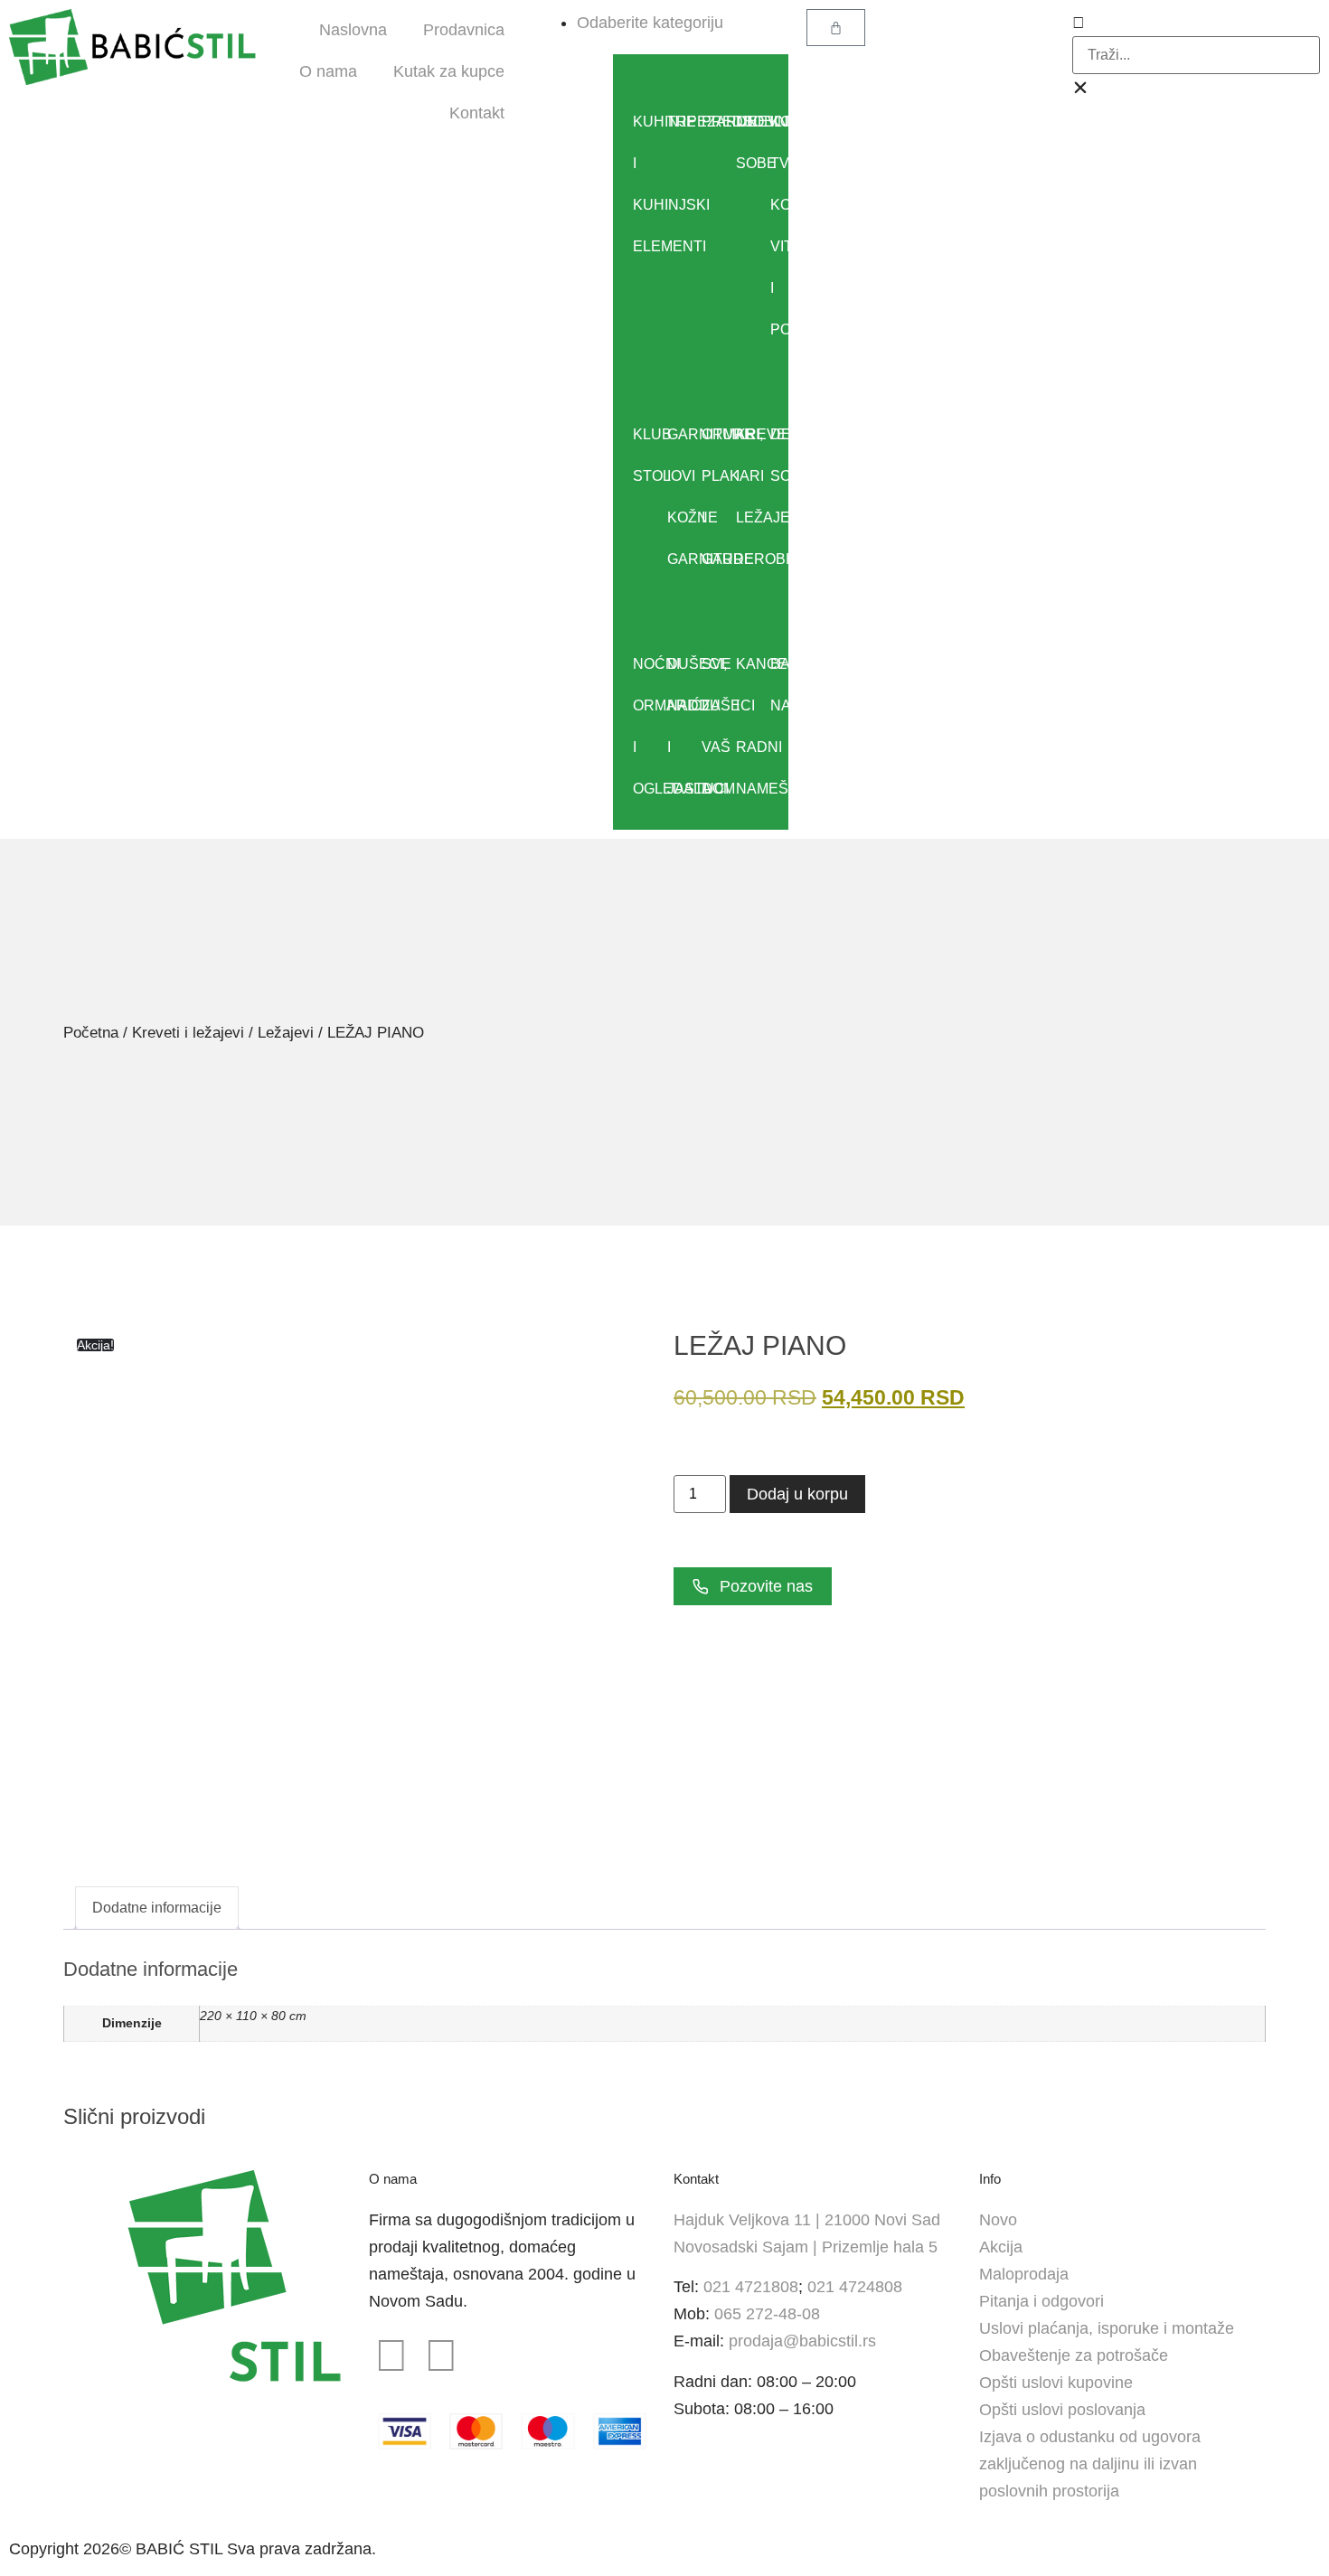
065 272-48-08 (767, 2314)
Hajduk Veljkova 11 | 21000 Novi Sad (807, 2220)
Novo (998, 2220)
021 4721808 (751, 2287)
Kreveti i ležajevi (188, 1033)
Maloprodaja (1024, 2274)
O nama (328, 71)
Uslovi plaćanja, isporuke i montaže (1107, 2328)
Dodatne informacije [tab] (157, 1908)
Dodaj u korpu (797, 1494)
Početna (91, 1033)
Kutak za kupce (449, 71)
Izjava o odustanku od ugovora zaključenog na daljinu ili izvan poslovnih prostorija (1090, 2464)
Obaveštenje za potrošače (1074, 2355)
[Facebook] (391, 2355)
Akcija (1001, 2247)
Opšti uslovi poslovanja (1062, 2410)
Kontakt (477, 113)
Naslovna (353, 30)
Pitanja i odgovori (1042, 2301)
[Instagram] (441, 2355)
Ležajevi (286, 1033)
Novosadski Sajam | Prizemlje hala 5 (806, 2247)
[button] (1196, 23)
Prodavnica (464, 30)
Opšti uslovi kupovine (1056, 2383)
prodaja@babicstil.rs (802, 2341)
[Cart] (836, 28)
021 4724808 (855, 2287)
